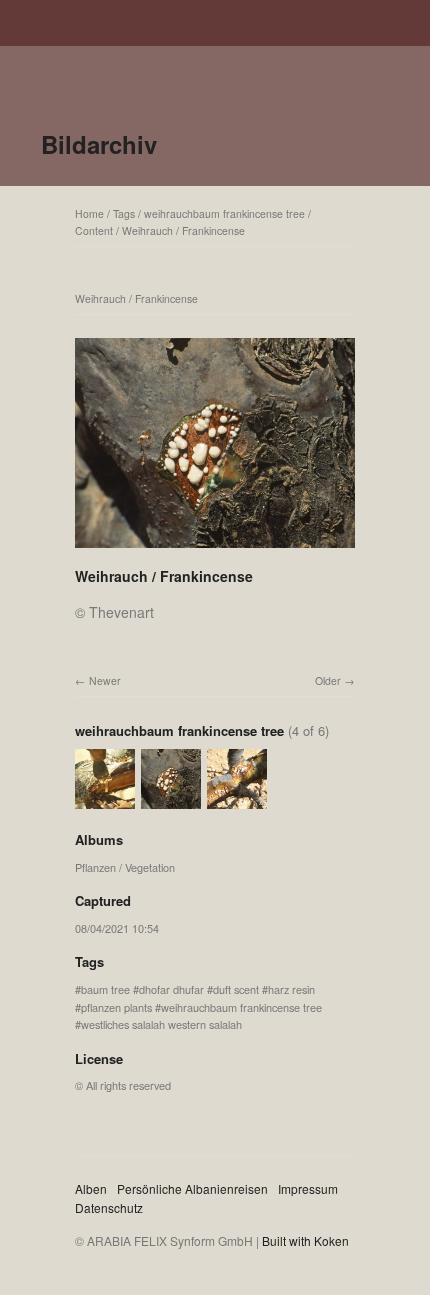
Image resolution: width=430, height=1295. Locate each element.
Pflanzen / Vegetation (125, 867)
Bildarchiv (99, 144)
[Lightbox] (215, 550)
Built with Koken (305, 1240)
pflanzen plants (116, 1007)
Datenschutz (109, 1207)
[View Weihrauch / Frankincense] (105, 800)
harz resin (291, 989)
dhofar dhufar (171, 989)
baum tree (105, 989)
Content (94, 230)
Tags (124, 213)
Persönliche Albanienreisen (192, 1188)
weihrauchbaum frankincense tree (224, 213)
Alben (91, 1188)
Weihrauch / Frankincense (183, 230)
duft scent (236, 989)
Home (89, 213)
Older (328, 680)
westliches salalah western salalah (161, 1024)
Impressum (308, 1188)
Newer (105, 680)
